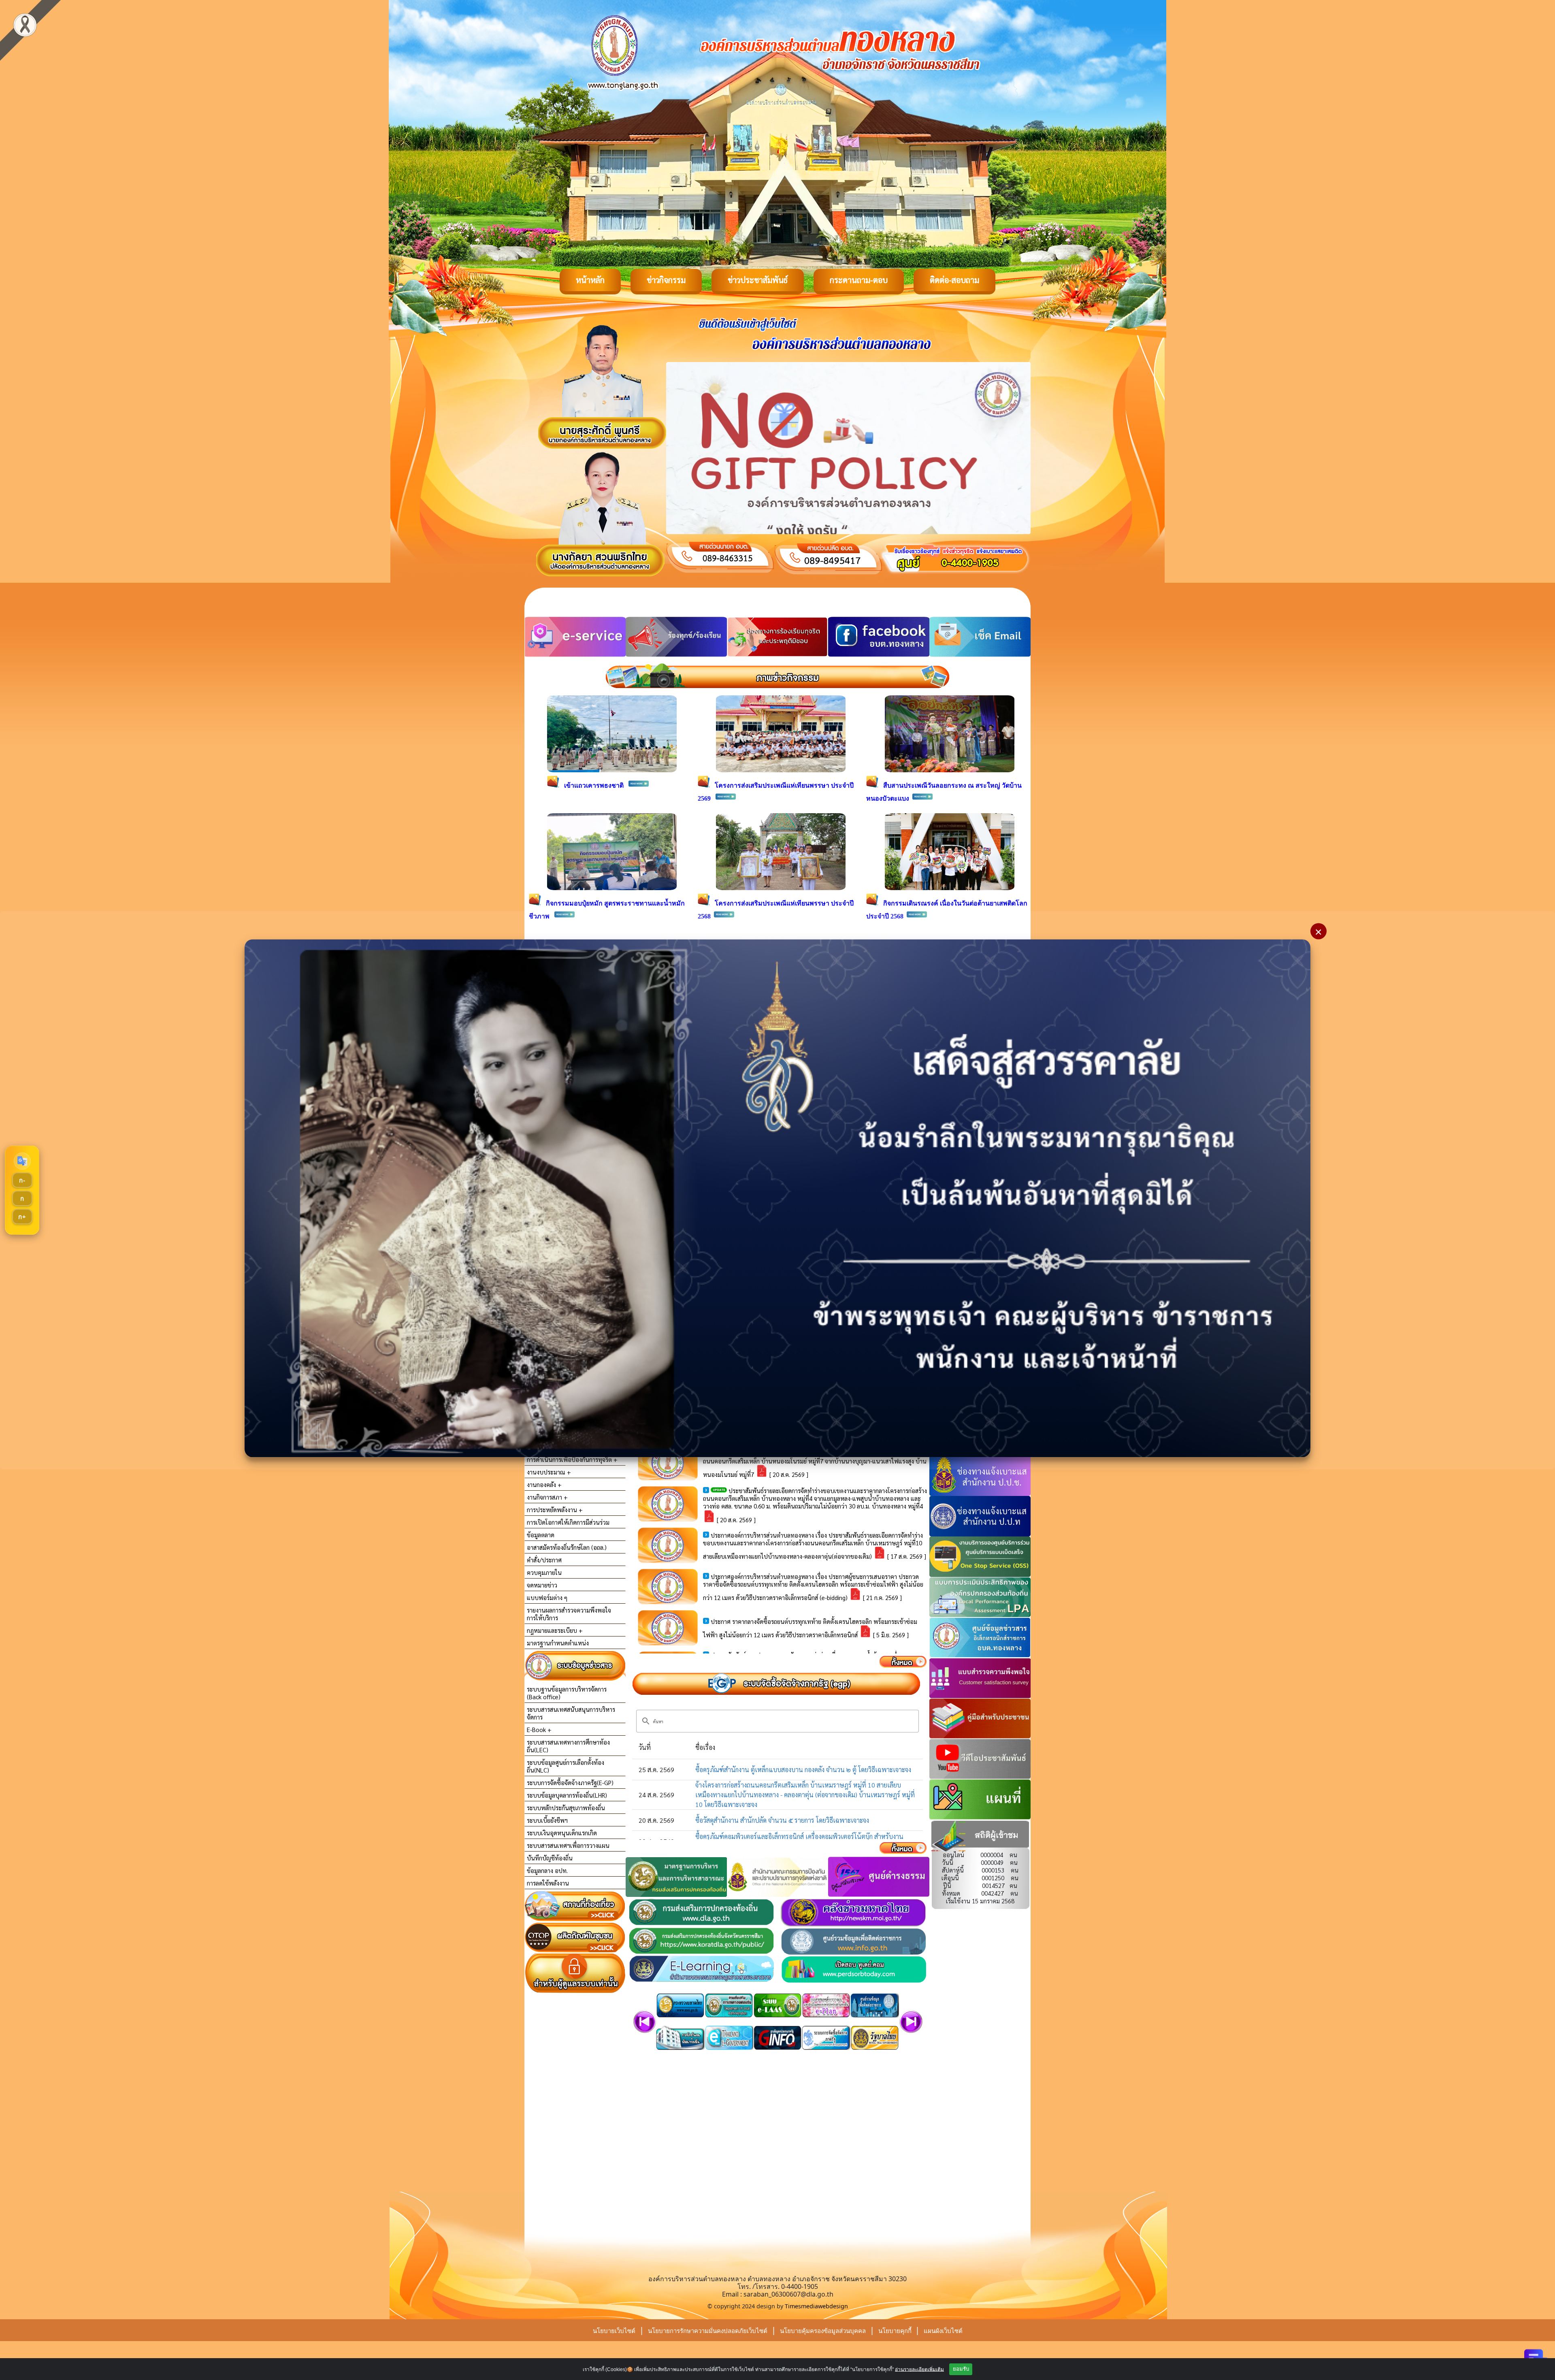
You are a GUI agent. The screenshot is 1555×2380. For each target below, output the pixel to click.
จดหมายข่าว (542, 1585)
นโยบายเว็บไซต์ (614, 2331)
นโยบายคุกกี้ (896, 2331)
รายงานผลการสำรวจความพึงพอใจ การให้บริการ (569, 1614)
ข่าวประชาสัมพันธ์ (758, 280)
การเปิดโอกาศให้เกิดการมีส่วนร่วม (568, 1522)
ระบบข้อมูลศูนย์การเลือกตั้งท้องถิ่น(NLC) (566, 1766)
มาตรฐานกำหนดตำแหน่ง (558, 1643)
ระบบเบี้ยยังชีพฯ (547, 1820)
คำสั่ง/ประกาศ (544, 1560)
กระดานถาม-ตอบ (859, 280)
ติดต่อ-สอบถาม (954, 280)
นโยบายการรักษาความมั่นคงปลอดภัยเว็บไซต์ (708, 2331)
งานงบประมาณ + (549, 1472)
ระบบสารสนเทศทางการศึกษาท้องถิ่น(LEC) (568, 1746)
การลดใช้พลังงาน (548, 1883)
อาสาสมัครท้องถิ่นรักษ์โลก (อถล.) (567, 1547)
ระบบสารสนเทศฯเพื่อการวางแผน (568, 1845)
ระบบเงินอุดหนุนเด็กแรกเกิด (562, 1833)
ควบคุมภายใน (544, 1572)
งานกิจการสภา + (547, 1497)
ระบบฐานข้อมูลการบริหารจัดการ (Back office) (567, 1693)
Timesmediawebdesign (816, 2306)
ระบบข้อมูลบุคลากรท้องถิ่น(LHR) (567, 1795)
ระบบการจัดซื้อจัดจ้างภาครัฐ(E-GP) (570, 1782)
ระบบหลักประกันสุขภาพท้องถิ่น (566, 1808)
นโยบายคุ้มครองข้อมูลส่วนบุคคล (823, 2331)
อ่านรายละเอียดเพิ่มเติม (919, 2369)
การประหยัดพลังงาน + (555, 1510)
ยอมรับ (961, 2369)
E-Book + (539, 1729)
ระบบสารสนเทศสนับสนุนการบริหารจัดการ (571, 1713)
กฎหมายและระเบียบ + (555, 1630)
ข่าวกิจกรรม (666, 280)
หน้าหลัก (590, 280)
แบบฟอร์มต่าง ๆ (547, 1597)
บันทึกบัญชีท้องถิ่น (550, 1858)
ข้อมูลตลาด (541, 1535)
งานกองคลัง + (544, 1484)
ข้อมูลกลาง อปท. (547, 1870)
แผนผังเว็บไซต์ (943, 2331)
